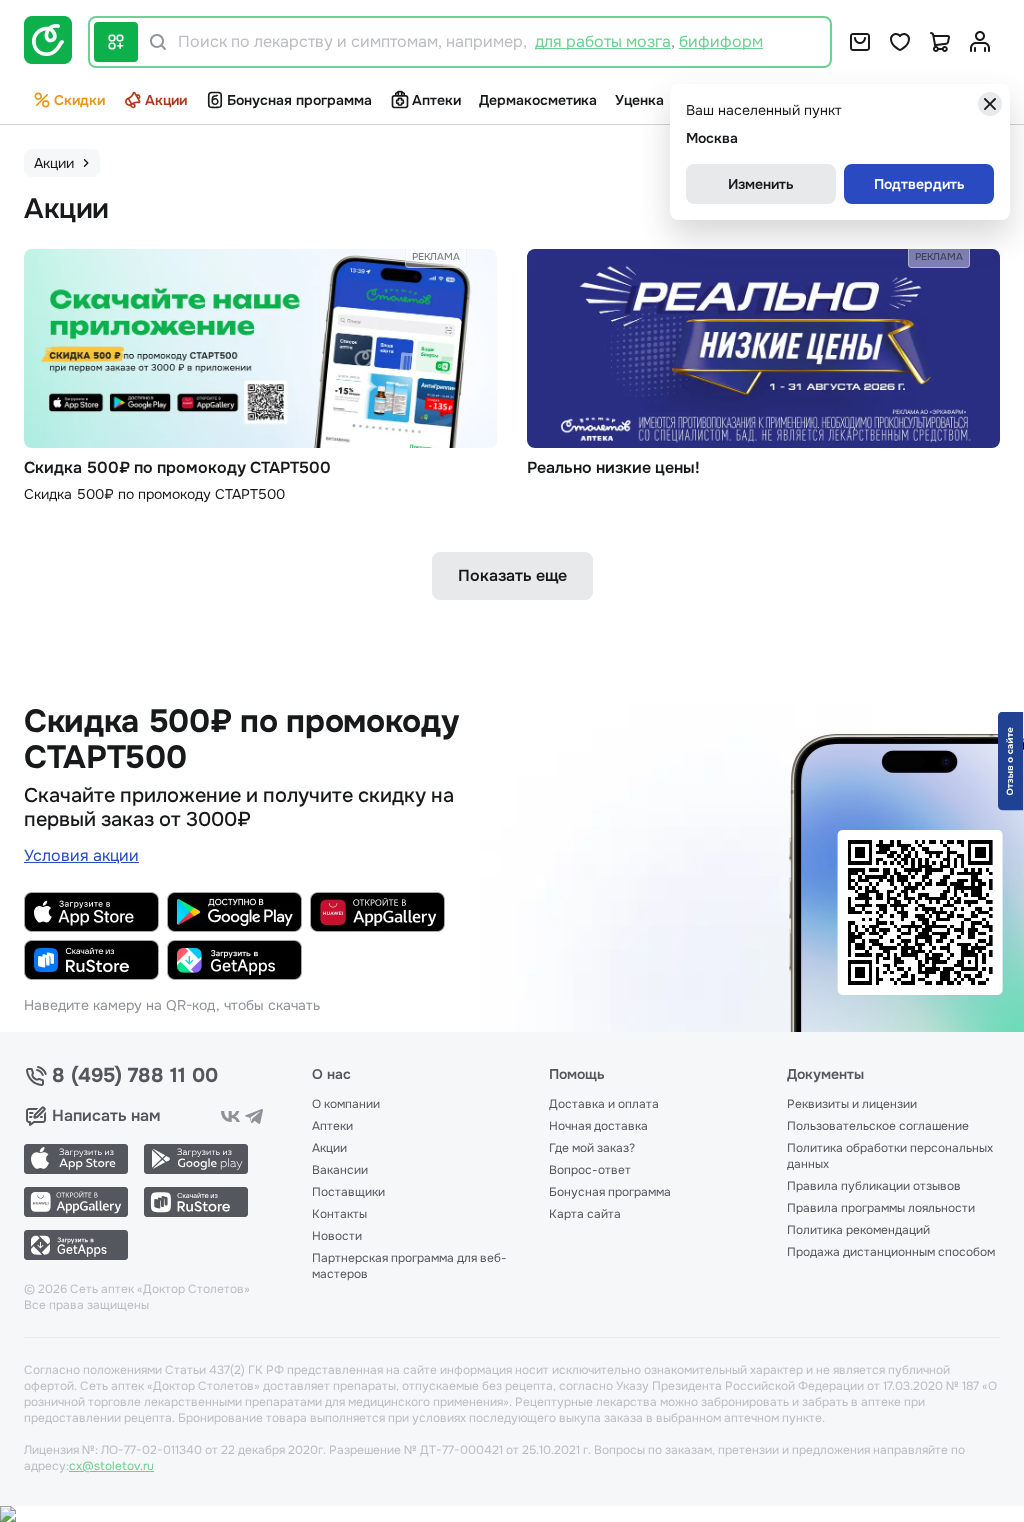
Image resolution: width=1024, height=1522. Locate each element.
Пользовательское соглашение (878, 1126)
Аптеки (436, 100)
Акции (166, 100)
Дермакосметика (538, 100)
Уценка (639, 100)
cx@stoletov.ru (111, 1466)
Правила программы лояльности (881, 1208)
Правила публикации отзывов (874, 1186)
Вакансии (340, 1170)
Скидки (79, 100)
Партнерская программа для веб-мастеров (409, 1266)
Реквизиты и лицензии (852, 1104)
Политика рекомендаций (858, 1230)
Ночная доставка (598, 1126)
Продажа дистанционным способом (891, 1252)
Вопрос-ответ (590, 1170)
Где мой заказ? (592, 1148)
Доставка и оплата (604, 1104)
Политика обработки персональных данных (890, 1156)
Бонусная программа (299, 100)
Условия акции (81, 855)
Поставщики (348, 1192)
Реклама (436, 256)
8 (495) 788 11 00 (135, 1076)
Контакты (339, 1214)
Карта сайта (585, 1214)
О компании (346, 1104)
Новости (337, 1236)
